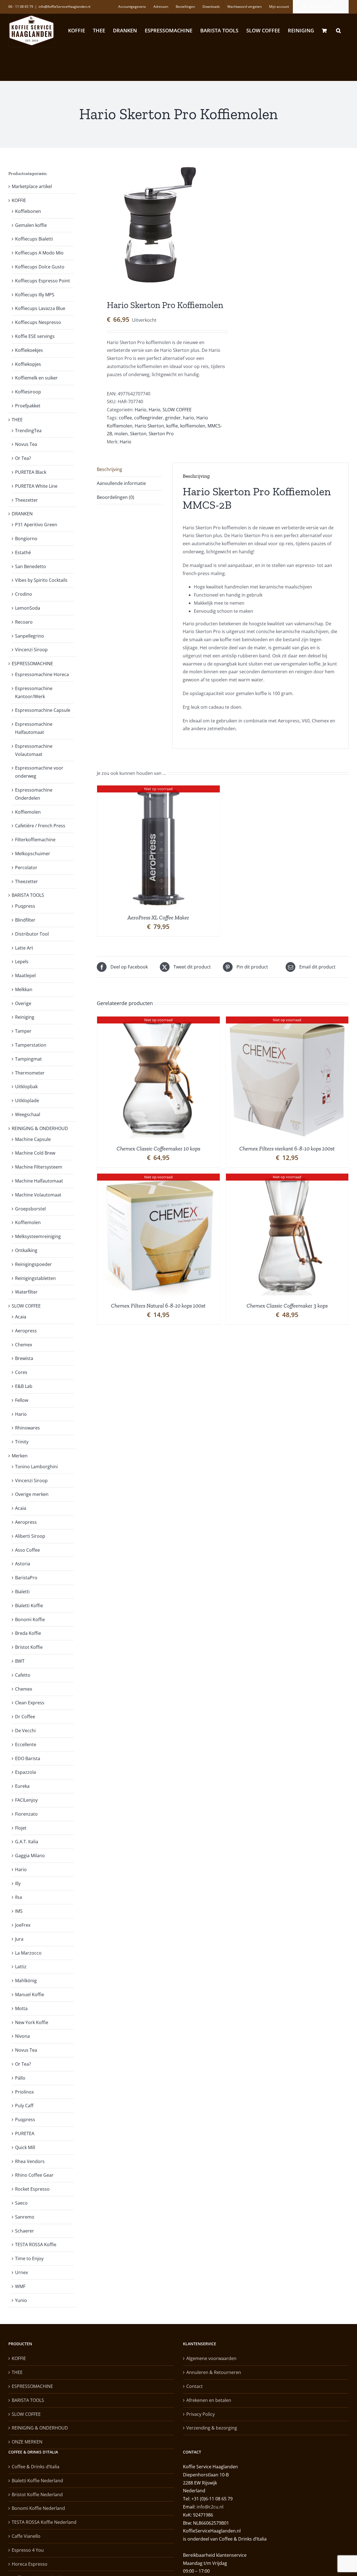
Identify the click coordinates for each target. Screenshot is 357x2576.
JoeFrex (23, 1925)
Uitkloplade (27, 1100)
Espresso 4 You (28, 2550)
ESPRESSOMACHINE (32, 664)
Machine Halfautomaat (39, 1181)
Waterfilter (26, 1292)
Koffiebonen (28, 211)
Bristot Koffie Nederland (37, 2495)
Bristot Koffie (29, 1647)
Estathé (23, 552)
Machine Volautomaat (38, 1195)
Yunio (21, 2300)
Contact (195, 2386)
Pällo (20, 2078)
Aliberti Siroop (30, 1536)
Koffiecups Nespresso (38, 322)
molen (121, 434)
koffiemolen (193, 426)
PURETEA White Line (36, 486)
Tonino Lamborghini (36, 1467)
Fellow (22, 1400)
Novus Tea (26, 444)
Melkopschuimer (33, 854)
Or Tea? (23, 458)
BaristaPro (26, 1578)
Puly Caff (24, 2106)
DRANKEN (22, 514)
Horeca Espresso (30, 2564)
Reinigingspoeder (33, 1264)
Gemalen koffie (31, 225)
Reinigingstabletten (35, 1278)
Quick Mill (25, 2147)
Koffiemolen (28, 812)
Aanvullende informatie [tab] (121, 483)
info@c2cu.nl (210, 2507)
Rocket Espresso (32, 2189)
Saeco (21, 2203)
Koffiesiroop (28, 392)
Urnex (21, 2272)
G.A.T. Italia (27, 1842)
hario (189, 418)
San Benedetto (31, 566)
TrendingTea (28, 431)
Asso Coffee (27, 1550)
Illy (18, 1883)
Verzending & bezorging (212, 2428)
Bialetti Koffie (29, 1606)
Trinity (22, 1442)
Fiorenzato (26, 1814)
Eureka (22, 1786)
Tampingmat (28, 1059)
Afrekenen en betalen (209, 2400)
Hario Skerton (149, 426)
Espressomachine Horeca (42, 674)
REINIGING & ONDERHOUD (40, 1128)
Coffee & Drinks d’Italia (36, 2467)
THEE (17, 420)
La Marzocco (28, 1953)
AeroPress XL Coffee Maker (158, 917)
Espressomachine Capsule (43, 710)
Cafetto (23, 1675)
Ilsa (19, 1897)
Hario (141, 410)
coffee (125, 418)
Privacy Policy (201, 2414)
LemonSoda (28, 608)
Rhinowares (27, 1428)
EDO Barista (28, 1758)
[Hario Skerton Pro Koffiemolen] (157, 225)
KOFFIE (19, 200)
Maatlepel (25, 975)
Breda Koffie (28, 1633)
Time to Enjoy (29, 2258)
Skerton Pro (161, 434)
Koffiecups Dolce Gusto (40, 267)
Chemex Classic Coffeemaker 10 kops (158, 1148)
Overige (23, 1003)
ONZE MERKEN (27, 2442)
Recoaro (24, 622)
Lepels (22, 962)
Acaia (21, 1317)
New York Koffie (32, 2022)
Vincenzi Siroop (31, 650)
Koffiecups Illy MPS (35, 295)
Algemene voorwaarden (211, 2358)
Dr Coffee (25, 1717)
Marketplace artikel (32, 186)
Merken (20, 1456)
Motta (21, 2008)
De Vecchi (25, 1731)
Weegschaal (28, 1114)
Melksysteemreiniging (38, 1236)
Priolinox (24, 2092)
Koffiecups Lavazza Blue (40, 308)
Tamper (23, 1031)
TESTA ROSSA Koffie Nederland (44, 2522)
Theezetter (26, 500)
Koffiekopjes (28, 364)
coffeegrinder (149, 418)
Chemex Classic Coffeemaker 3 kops (287, 1306)
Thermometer (30, 1073)
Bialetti (22, 1592)
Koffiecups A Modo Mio (39, 253)
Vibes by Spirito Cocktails (41, 580)
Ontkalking (26, 1250)
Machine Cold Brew (35, 1153)
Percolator (26, 868)
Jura (19, 1939)
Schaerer (25, 2231)
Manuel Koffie (30, 1995)
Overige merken (32, 1494)
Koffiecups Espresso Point (43, 281)
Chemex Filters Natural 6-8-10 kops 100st (158, 1306)
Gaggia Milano (30, 1856)
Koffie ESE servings (35, 336)
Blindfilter (25, 920)
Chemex (24, 1345)
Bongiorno (26, 539)
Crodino (24, 594)
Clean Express (30, 1703)
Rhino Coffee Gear (34, 2175)
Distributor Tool (32, 934)
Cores (21, 1372)
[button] (338, 30)
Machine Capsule (33, 1139)
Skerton (138, 434)
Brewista (24, 1358)
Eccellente (26, 1744)
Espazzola (26, 1772)
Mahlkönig (26, 1981)
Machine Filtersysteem (39, 1167)
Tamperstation (31, 1045)
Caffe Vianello (26, 2536)
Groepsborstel (30, 1209)
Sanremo (25, 2217)
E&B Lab (24, 1386)
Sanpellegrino (30, 636)
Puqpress (25, 906)
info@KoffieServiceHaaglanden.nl (64, 7)
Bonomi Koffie (30, 1619)
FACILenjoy (26, 1800)
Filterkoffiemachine (35, 840)
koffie (172, 426)
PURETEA (25, 2133)
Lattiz (21, 1967)
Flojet (21, 1828)
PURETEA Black (31, 472)
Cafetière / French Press (40, 826)
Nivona (22, 2036)
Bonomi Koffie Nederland (38, 2508)
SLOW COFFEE (177, 410)
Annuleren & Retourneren (214, 2372)
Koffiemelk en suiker (36, 378)
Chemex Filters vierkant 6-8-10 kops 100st (287, 1148)
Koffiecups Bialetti (34, 239)
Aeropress (26, 1331)
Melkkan (24, 989)
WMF (20, 2286)
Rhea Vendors (30, 2161)
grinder (173, 418)
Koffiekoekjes (29, 350)
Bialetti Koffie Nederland (37, 2481)
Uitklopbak (26, 1087)
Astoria (23, 1564)
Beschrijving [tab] (109, 469)
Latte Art (24, 948)
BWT (20, 1661)
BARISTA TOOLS (28, 895)
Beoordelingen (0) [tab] (115, 497)
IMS (19, 1911)
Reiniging (25, 1017)
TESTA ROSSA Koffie (36, 2245)
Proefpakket (28, 406)
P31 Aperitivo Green (36, 525)
